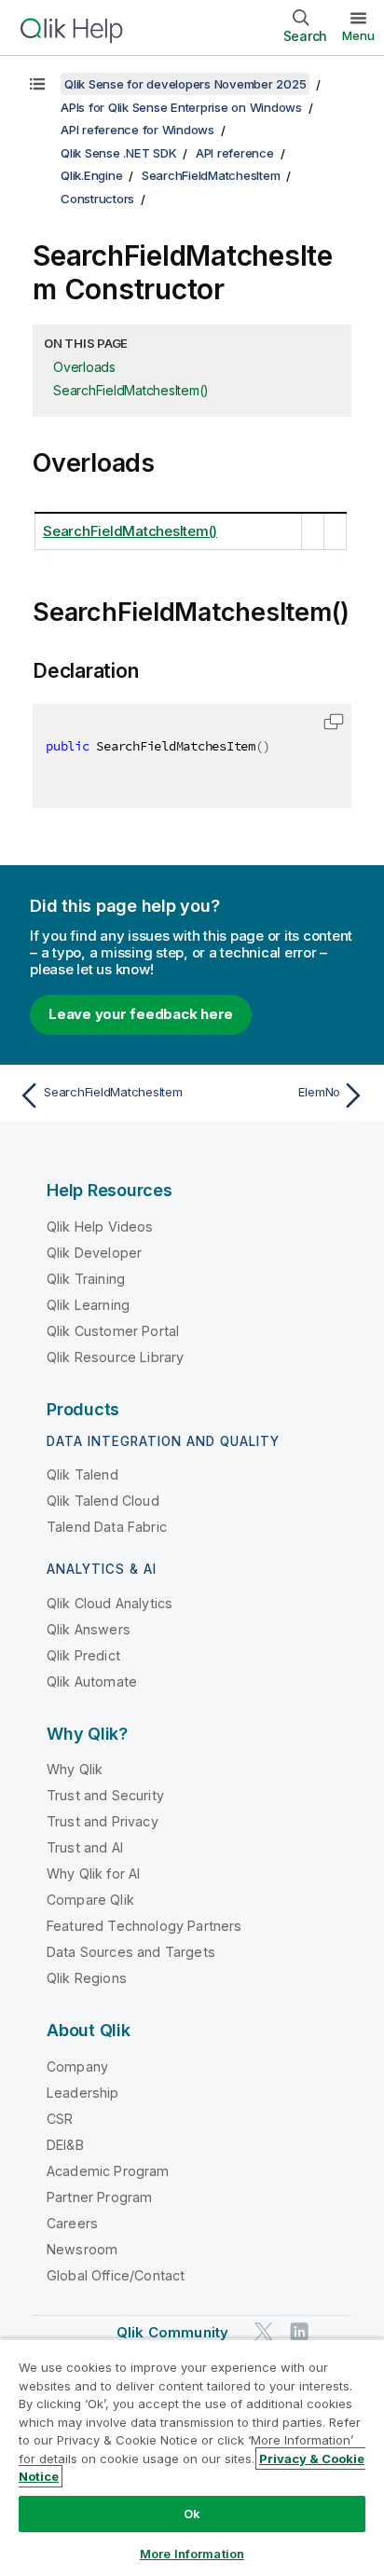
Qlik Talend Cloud (103, 1501)
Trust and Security (105, 1795)
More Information (192, 2554)
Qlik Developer (94, 1253)
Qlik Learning (88, 1305)
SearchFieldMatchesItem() (131, 390)
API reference (235, 153)
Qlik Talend (82, 1474)
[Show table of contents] (37, 84)
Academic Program (108, 2171)
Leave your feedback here (141, 1014)
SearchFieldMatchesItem (211, 175)
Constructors (97, 199)
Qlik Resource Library (115, 1357)
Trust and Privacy (103, 1821)
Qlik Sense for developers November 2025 (185, 84)
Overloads (84, 367)
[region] (192, 2457)
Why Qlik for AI (93, 1873)
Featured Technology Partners (144, 1926)
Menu (358, 35)
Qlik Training (86, 1279)
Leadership (83, 2093)
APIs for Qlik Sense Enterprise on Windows (181, 107)
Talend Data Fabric (107, 1527)
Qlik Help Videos (100, 1226)
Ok (192, 2514)
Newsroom (82, 2249)
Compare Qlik (90, 1900)
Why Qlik (75, 1769)
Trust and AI (85, 1847)
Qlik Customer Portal (113, 1331)
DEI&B (65, 2145)
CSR (60, 2119)
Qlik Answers (89, 1629)
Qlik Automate (92, 1681)
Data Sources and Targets (131, 1952)
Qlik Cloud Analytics (110, 1603)
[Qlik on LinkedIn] (299, 2331)
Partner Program (99, 2197)
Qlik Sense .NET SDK (118, 153)
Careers (72, 2223)
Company (77, 2066)
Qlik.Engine (91, 175)
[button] (334, 722)
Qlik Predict (83, 1655)
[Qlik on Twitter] (264, 2331)
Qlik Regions (87, 1978)
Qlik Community (172, 2332)
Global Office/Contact (116, 2275)
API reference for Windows (137, 130)
